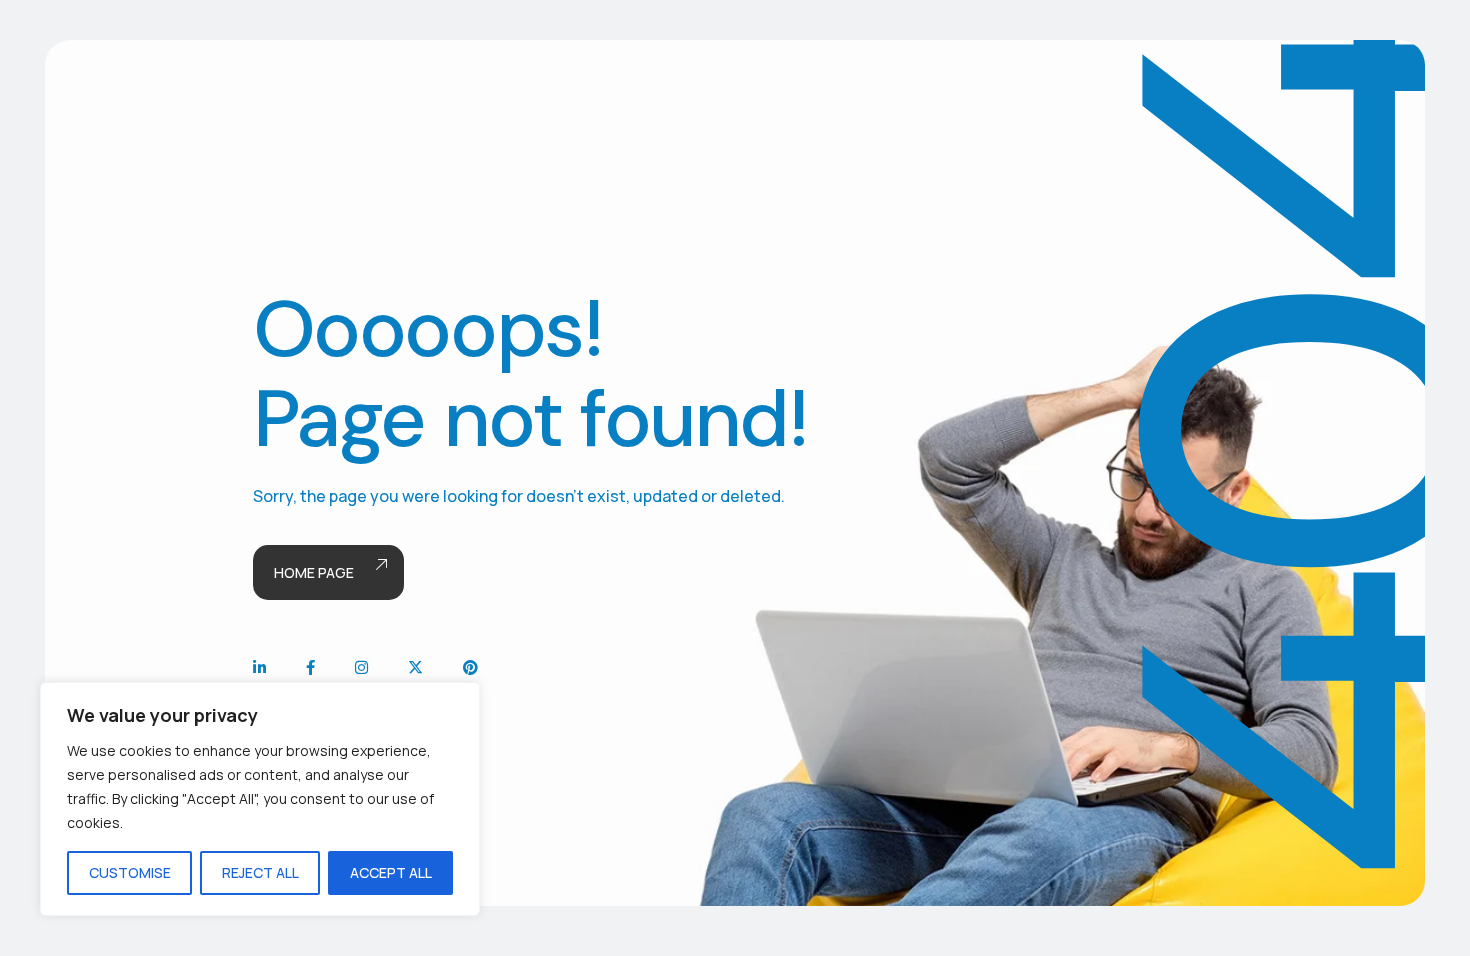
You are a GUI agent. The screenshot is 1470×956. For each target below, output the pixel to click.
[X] (415, 667)
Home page (314, 572)
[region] (260, 799)
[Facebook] (310, 667)
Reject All (260, 872)
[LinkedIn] (259, 667)
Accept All (391, 872)
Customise (130, 872)
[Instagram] (361, 667)
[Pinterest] (470, 667)
